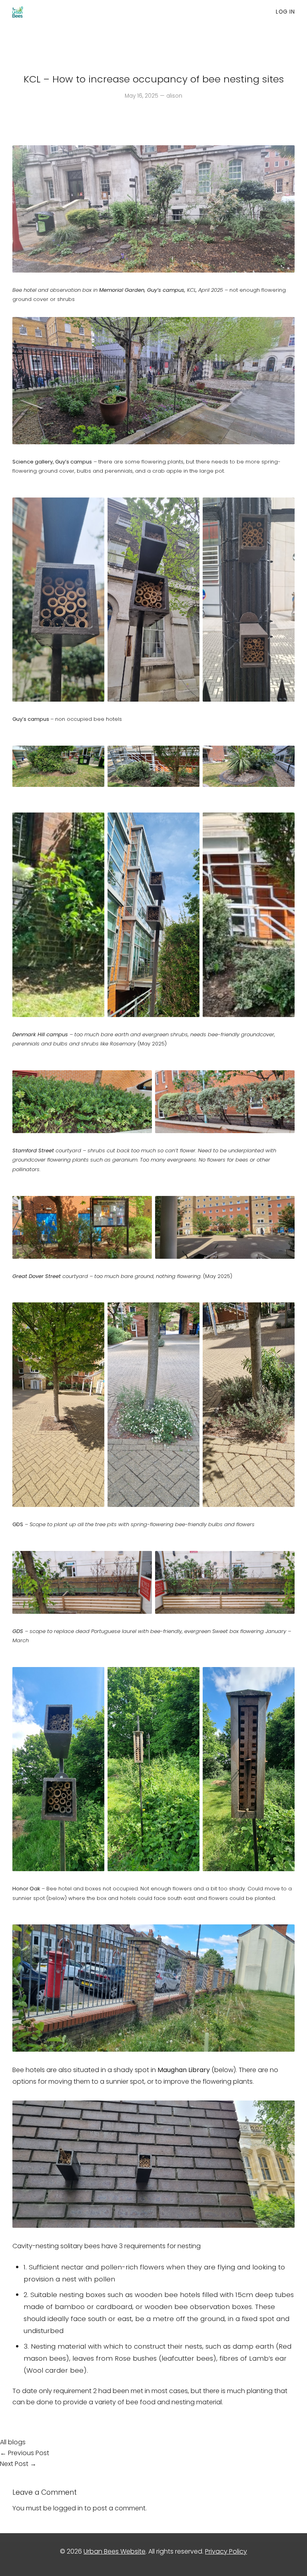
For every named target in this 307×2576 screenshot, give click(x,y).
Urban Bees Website (115, 2551)
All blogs (13, 2442)
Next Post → (18, 2464)
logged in (68, 2508)
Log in (285, 12)
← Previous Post (25, 2453)
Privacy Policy (226, 2551)
